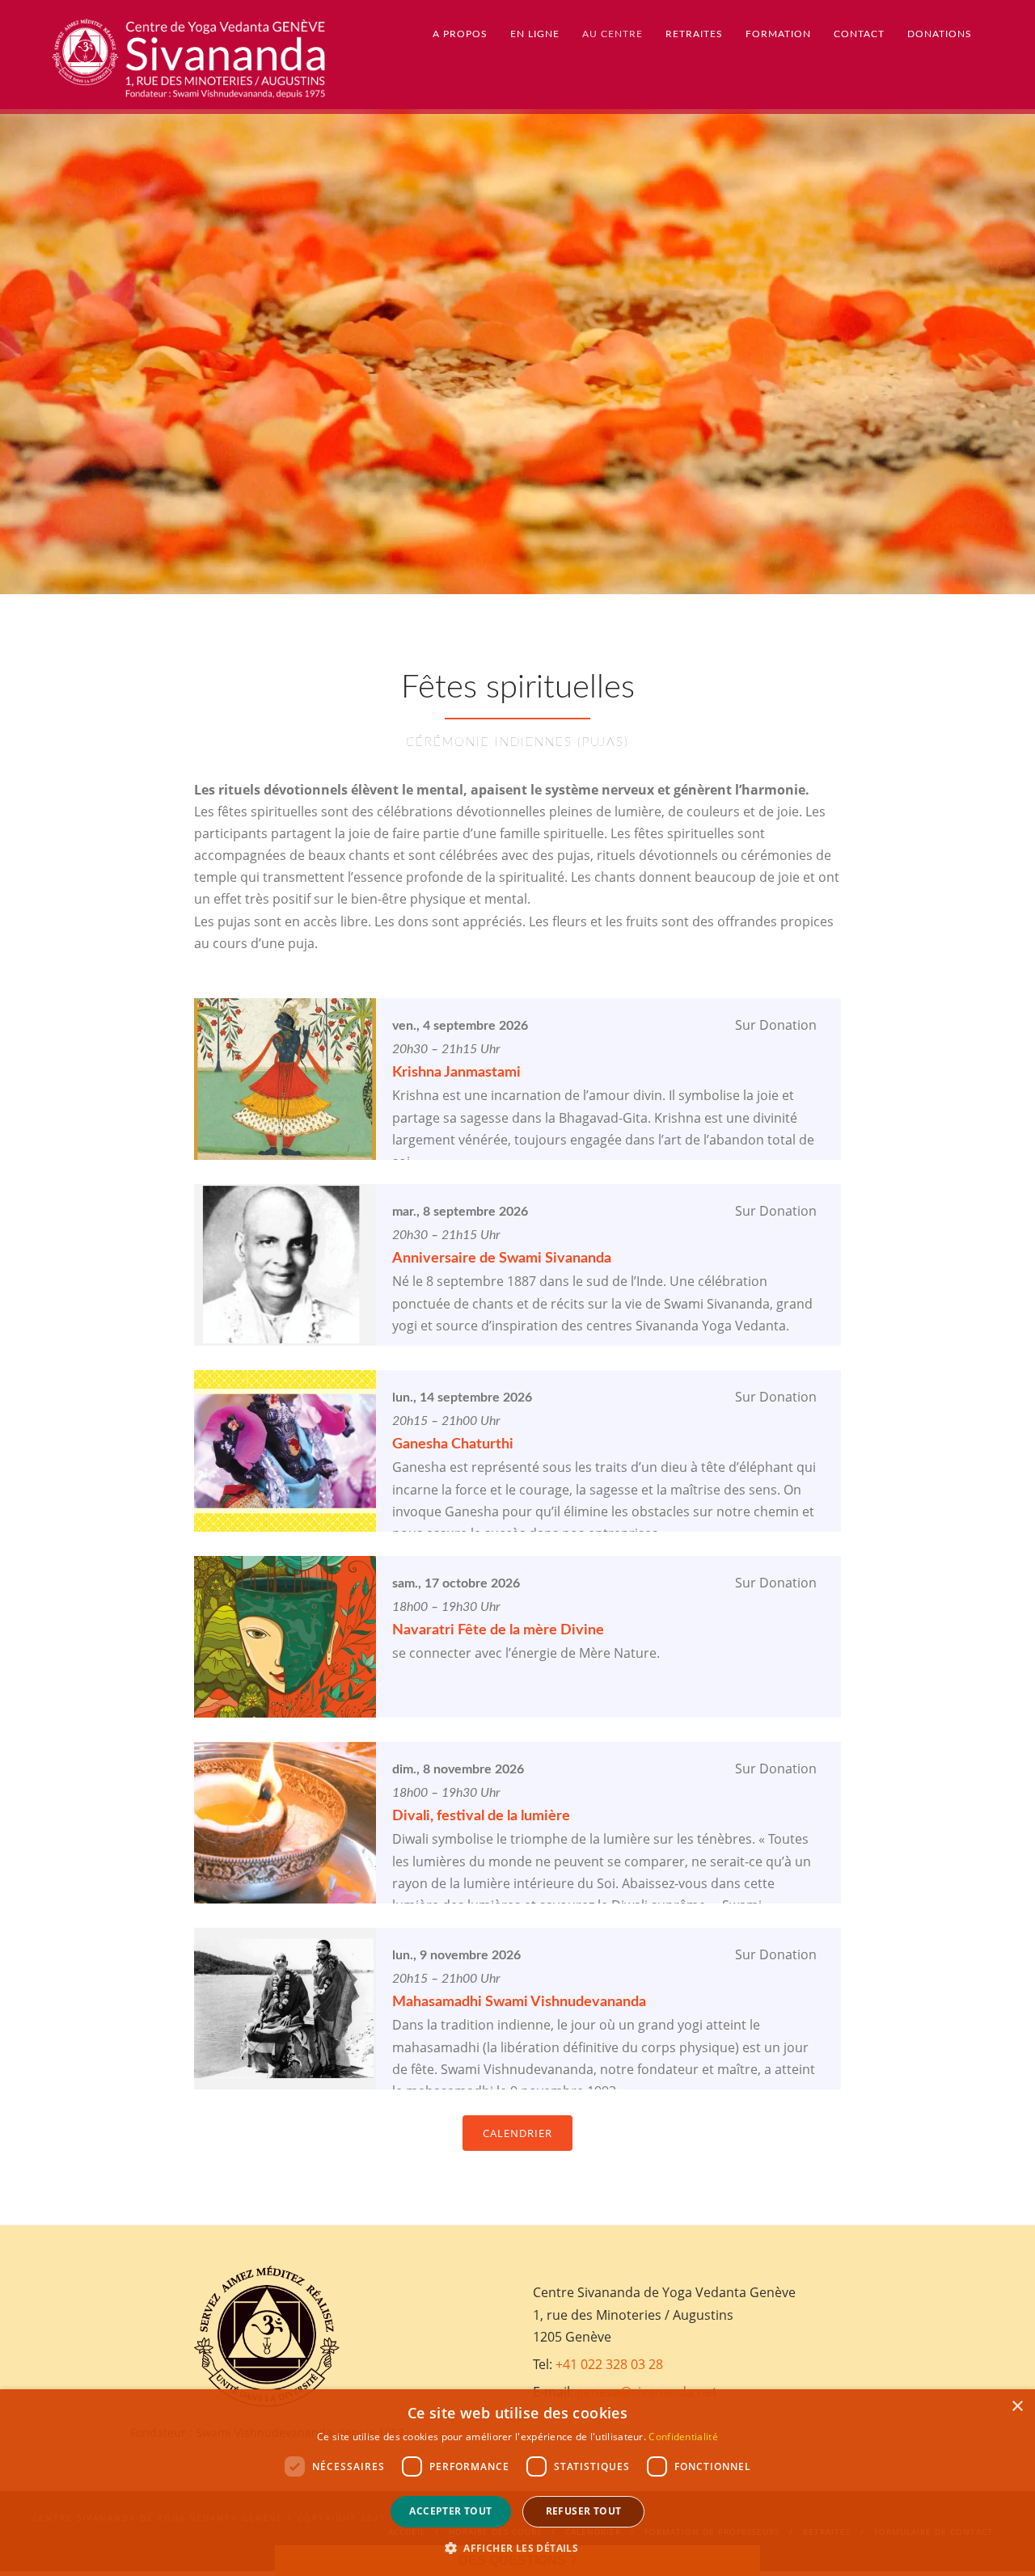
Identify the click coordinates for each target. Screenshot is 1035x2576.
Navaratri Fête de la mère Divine (498, 1630)
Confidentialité (683, 2437)
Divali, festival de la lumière (481, 1816)
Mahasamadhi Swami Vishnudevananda (519, 2002)
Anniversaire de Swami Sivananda (502, 1258)
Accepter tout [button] (450, 2511)
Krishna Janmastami (456, 1073)
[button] (517, 2548)
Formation (778, 34)
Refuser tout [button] (584, 2511)
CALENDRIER (517, 2133)
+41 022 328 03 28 (609, 2364)
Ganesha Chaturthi (453, 1444)
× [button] (1017, 2407)
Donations (940, 34)
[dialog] (517, 2483)
